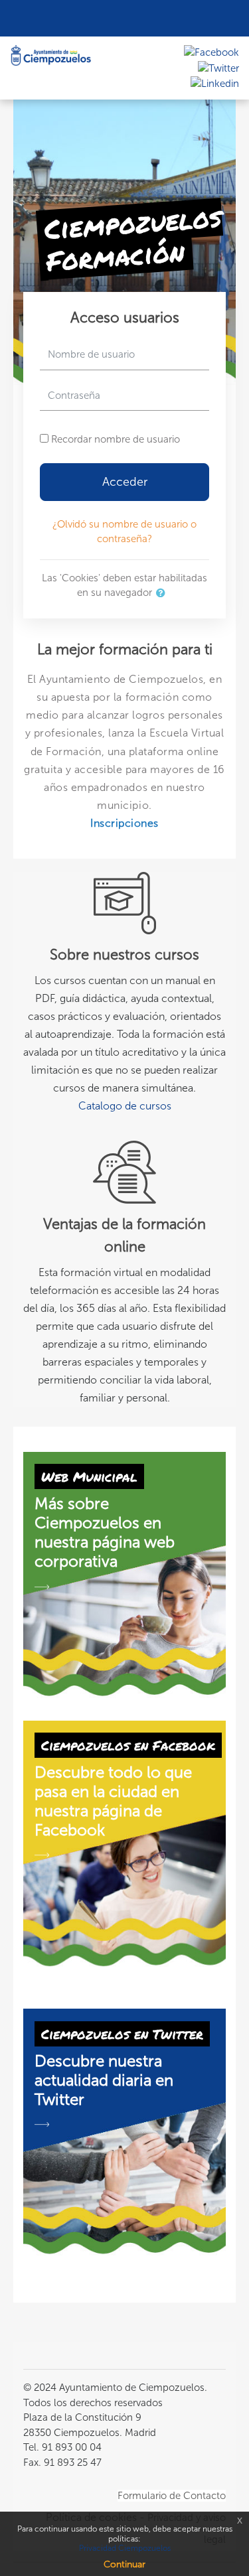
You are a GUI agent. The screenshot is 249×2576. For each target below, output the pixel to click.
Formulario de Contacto (172, 2496)
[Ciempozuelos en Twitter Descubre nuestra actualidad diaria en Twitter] (124, 2131)
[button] (163, 594)
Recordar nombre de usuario (116, 439)
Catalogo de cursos (125, 1106)
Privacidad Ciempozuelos (125, 2548)
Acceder (125, 482)
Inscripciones (124, 823)
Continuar (124, 2564)
